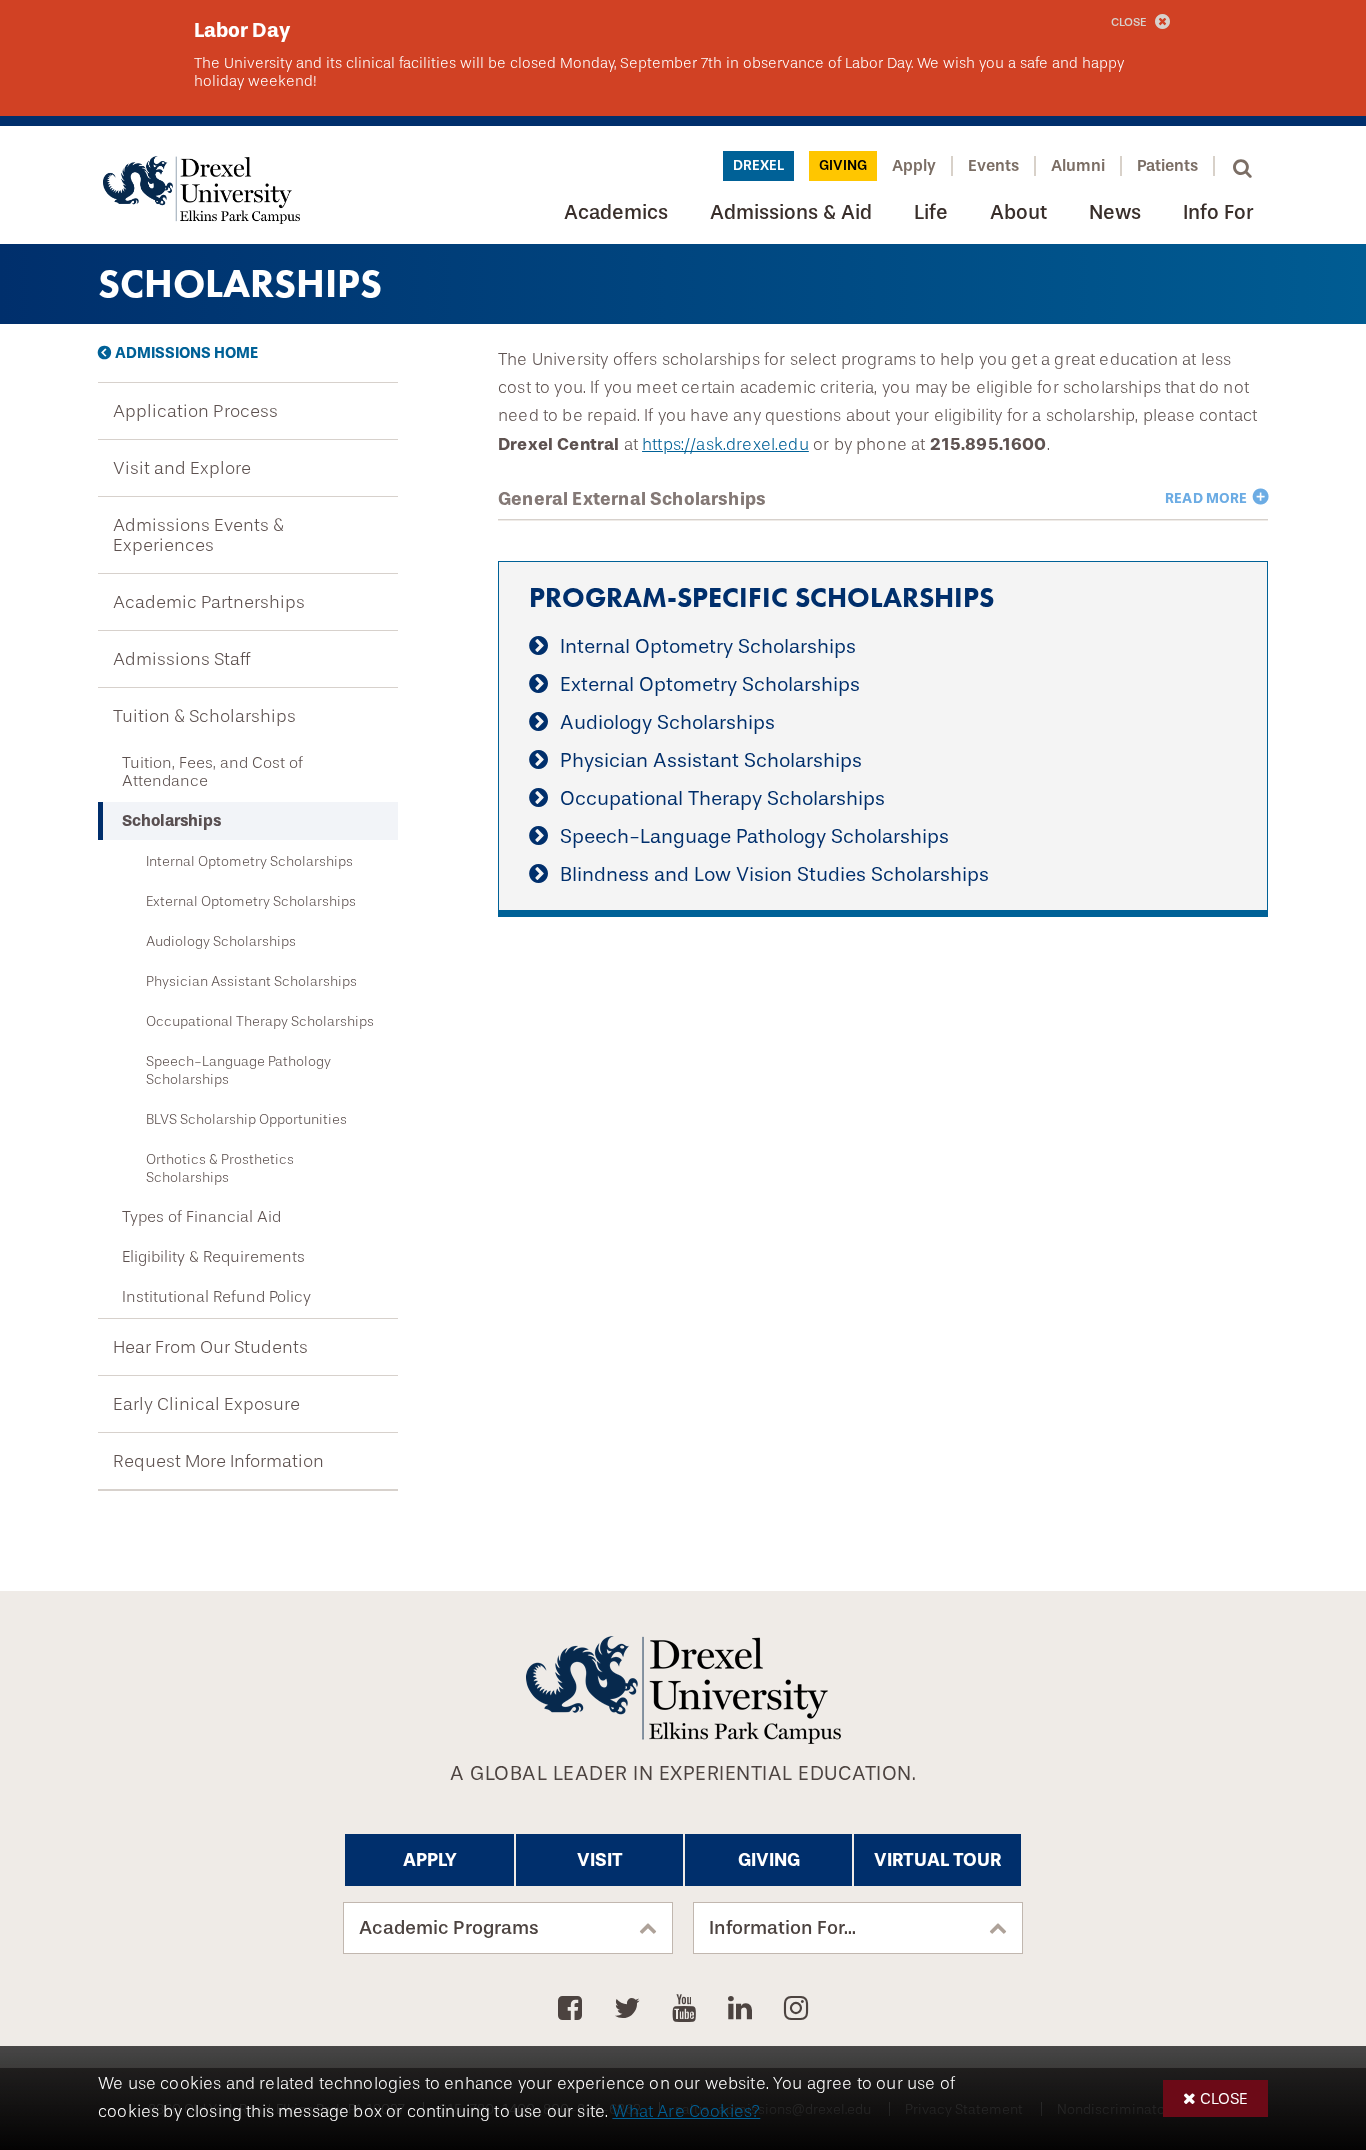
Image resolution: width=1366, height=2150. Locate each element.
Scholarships (171, 820)
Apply (914, 165)
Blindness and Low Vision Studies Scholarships (774, 874)
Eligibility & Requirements (213, 1257)
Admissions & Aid (791, 212)
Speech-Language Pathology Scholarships (238, 1070)
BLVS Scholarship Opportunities (246, 1119)
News (1115, 212)
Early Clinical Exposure (206, 1404)
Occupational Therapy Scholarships (260, 1021)
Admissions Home (186, 353)
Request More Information (218, 1461)
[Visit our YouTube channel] (687, 2009)
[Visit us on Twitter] (630, 2009)
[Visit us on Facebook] (573, 2009)
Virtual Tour (937, 1860)
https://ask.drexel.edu (725, 444)
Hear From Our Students (210, 1347)
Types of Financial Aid (201, 1217)
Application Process (195, 411)
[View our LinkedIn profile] (743, 2009)
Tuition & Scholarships (204, 716)
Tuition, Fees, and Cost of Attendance (212, 772)
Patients (1167, 165)
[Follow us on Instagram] (796, 2009)
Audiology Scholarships (221, 941)
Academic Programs (449, 1928)
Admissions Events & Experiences (198, 535)
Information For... (782, 1928)
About (1018, 212)
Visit (600, 1860)
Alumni (1078, 165)
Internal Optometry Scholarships (249, 861)
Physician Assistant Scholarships (251, 981)
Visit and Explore (182, 468)
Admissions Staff (181, 659)
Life (931, 212)
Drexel (758, 165)
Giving (843, 165)
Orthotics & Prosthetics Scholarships (220, 1168)
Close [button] (1224, 2098)
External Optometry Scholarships (251, 901)
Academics (616, 212)
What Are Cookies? (686, 2111)
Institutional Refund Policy (216, 1297)
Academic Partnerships (209, 602)
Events (993, 165)
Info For (1218, 212)
